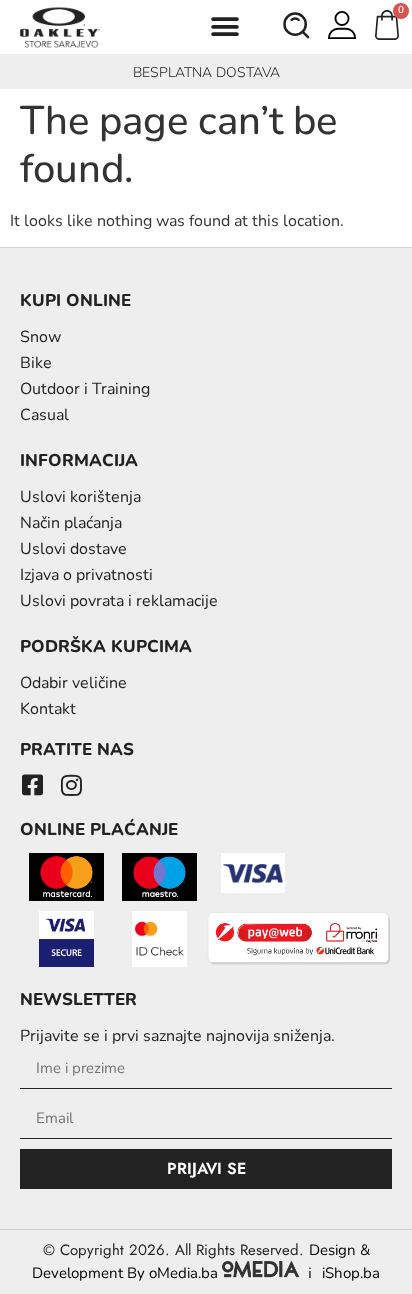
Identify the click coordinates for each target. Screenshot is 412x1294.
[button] (224, 27)
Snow (40, 337)
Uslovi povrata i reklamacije (119, 601)
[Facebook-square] (32, 785)
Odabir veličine (73, 683)
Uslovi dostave (73, 549)
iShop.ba (351, 1273)
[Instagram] (71, 785)
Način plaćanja (71, 523)
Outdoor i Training (85, 389)
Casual (44, 415)
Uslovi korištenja (80, 497)
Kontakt (48, 709)
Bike (36, 363)
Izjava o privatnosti (86, 575)
